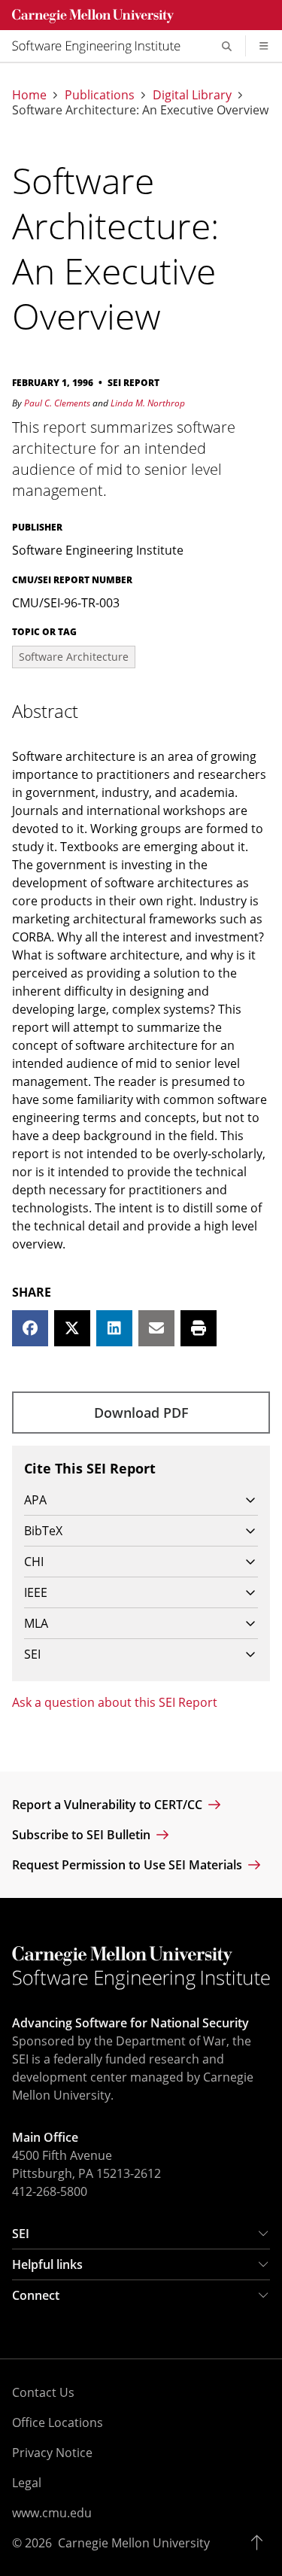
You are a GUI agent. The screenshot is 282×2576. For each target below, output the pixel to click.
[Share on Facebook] (30, 1328)
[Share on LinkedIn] (114, 1328)
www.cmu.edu (52, 2513)
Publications (100, 95)
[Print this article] (199, 1328)
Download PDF (141, 1413)
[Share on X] (72, 1328)
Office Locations (58, 2422)
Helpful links (47, 2264)
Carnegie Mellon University (134, 2543)
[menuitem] (102, 46)
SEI (21, 2234)
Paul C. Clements (57, 403)
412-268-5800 (50, 2191)
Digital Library (192, 95)
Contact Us (43, 2392)
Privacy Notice (52, 2453)
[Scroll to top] (261, 2543)
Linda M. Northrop (148, 403)
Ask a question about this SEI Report (115, 1702)
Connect (36, 2295)
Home (29, 95)
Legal (27, 2483)
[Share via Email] (156, 1328)
